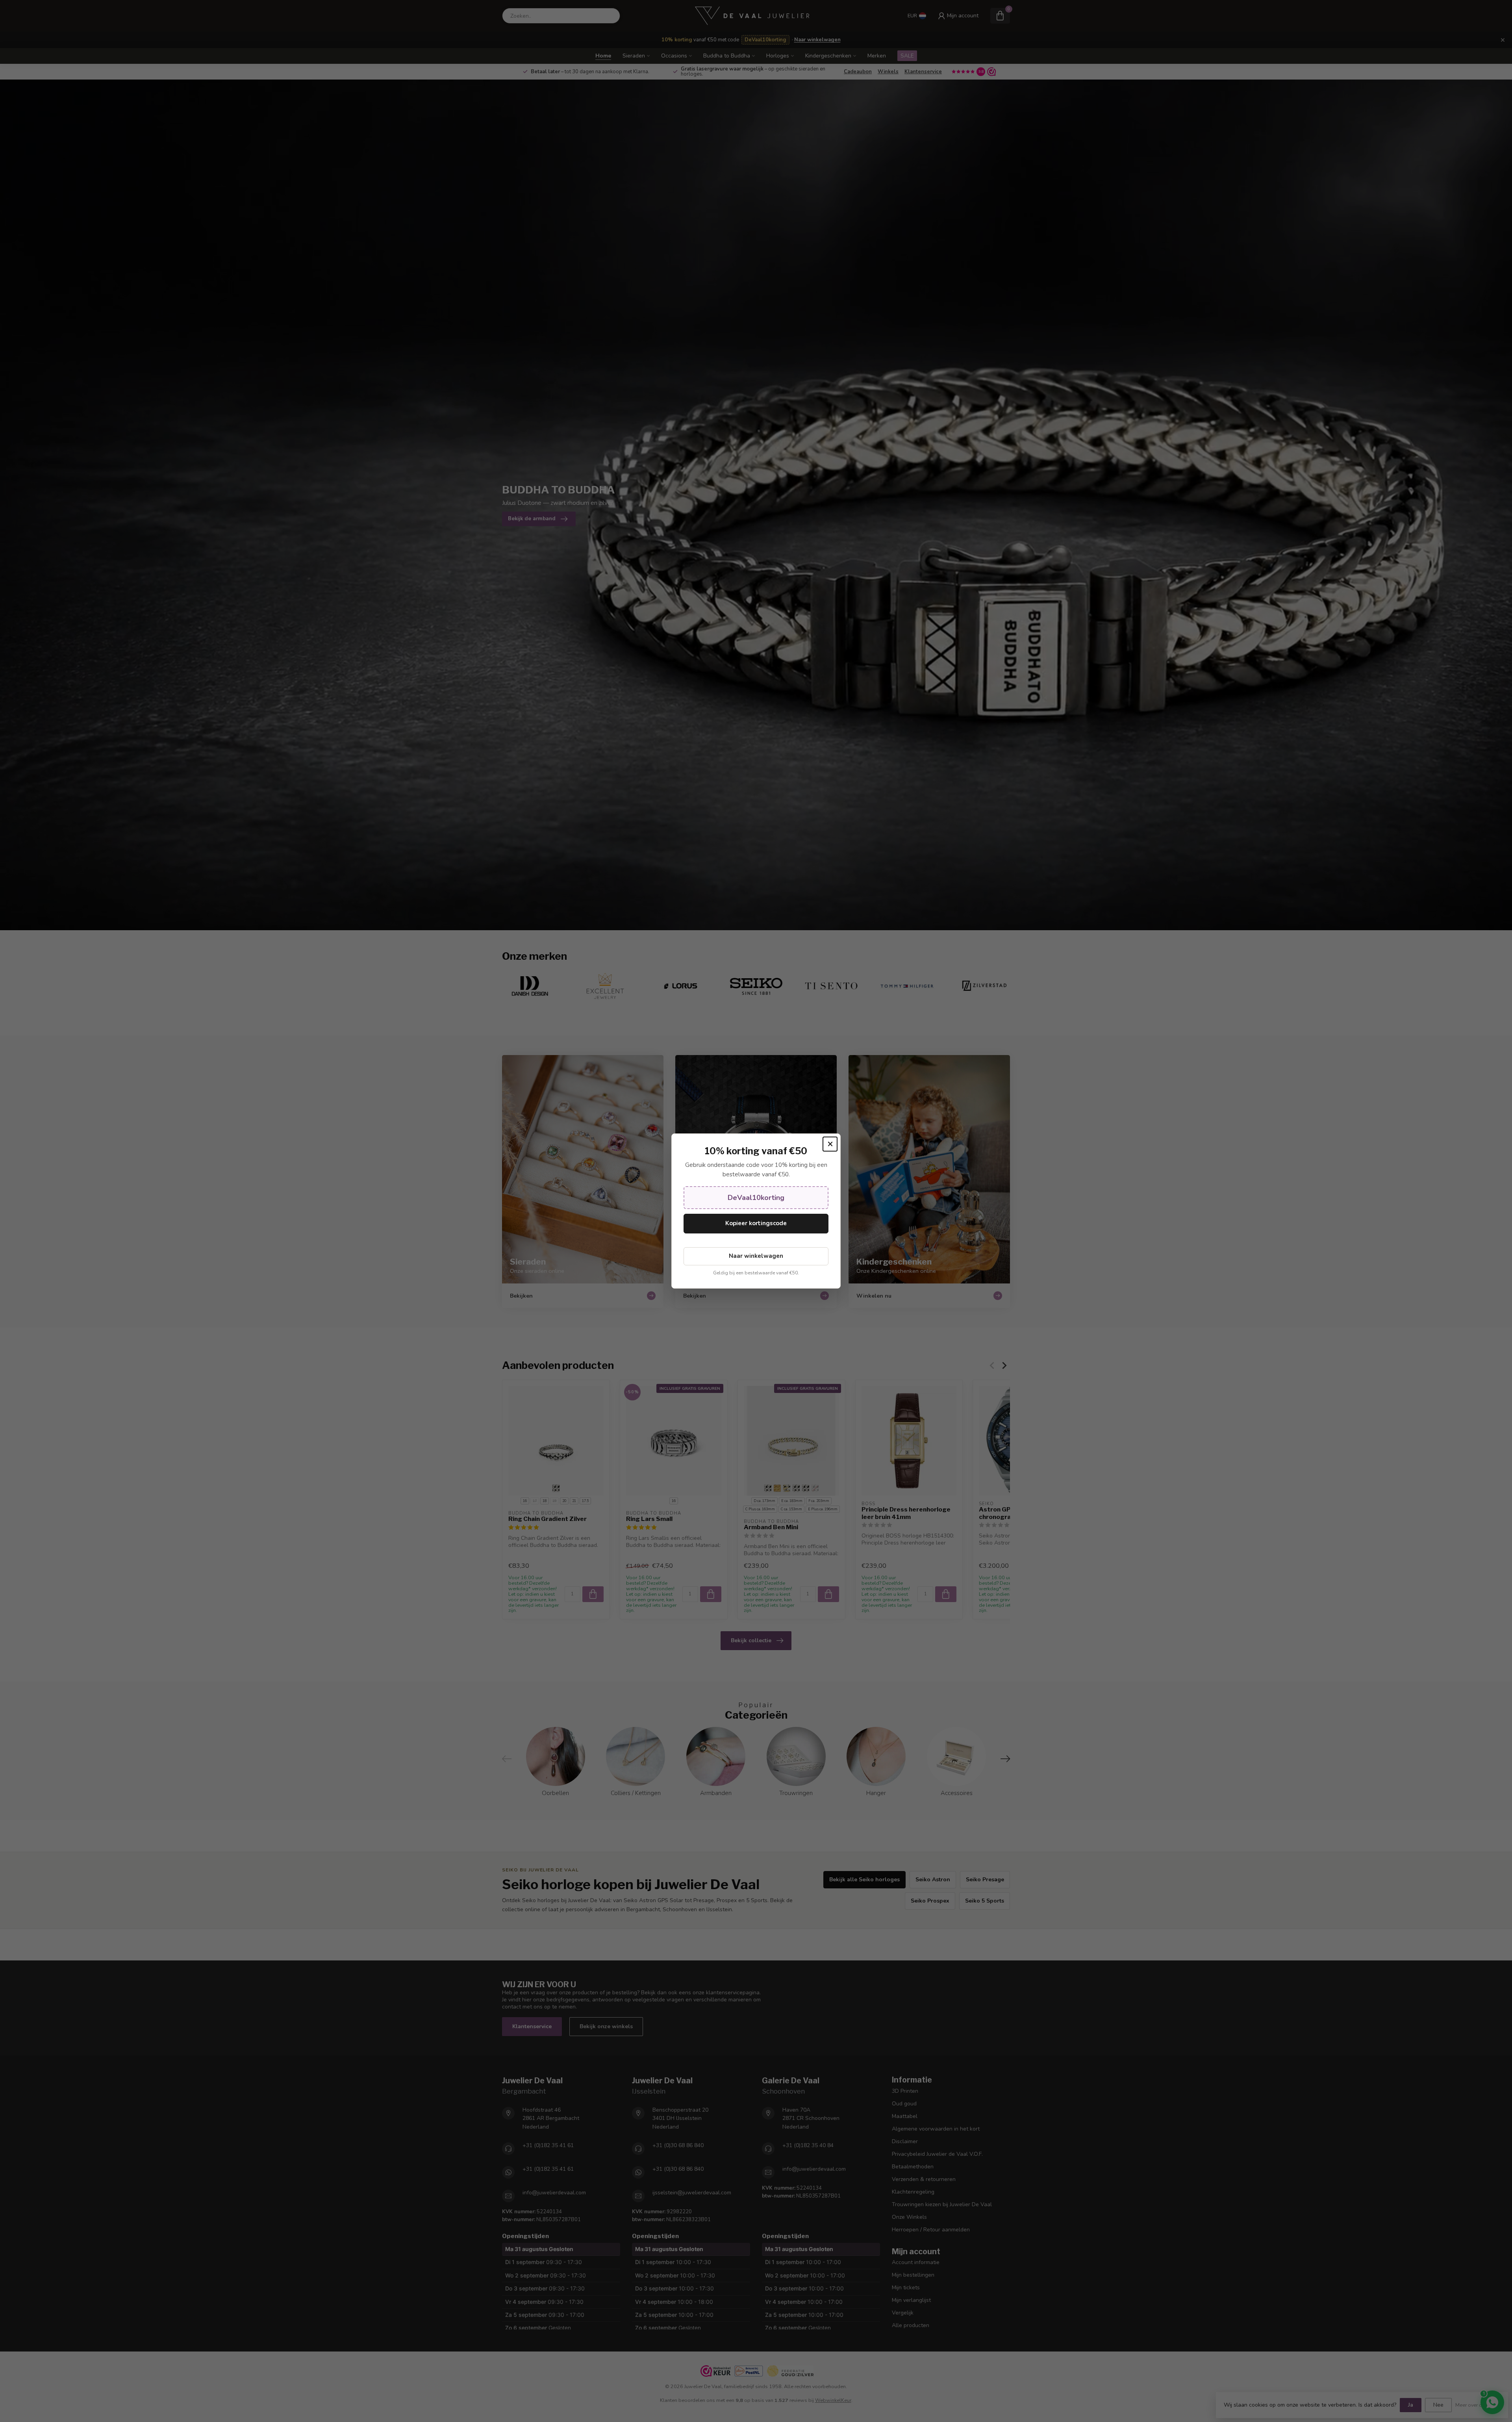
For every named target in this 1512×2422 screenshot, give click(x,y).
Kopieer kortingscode (756, 1223)
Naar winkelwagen (756, 1256)
